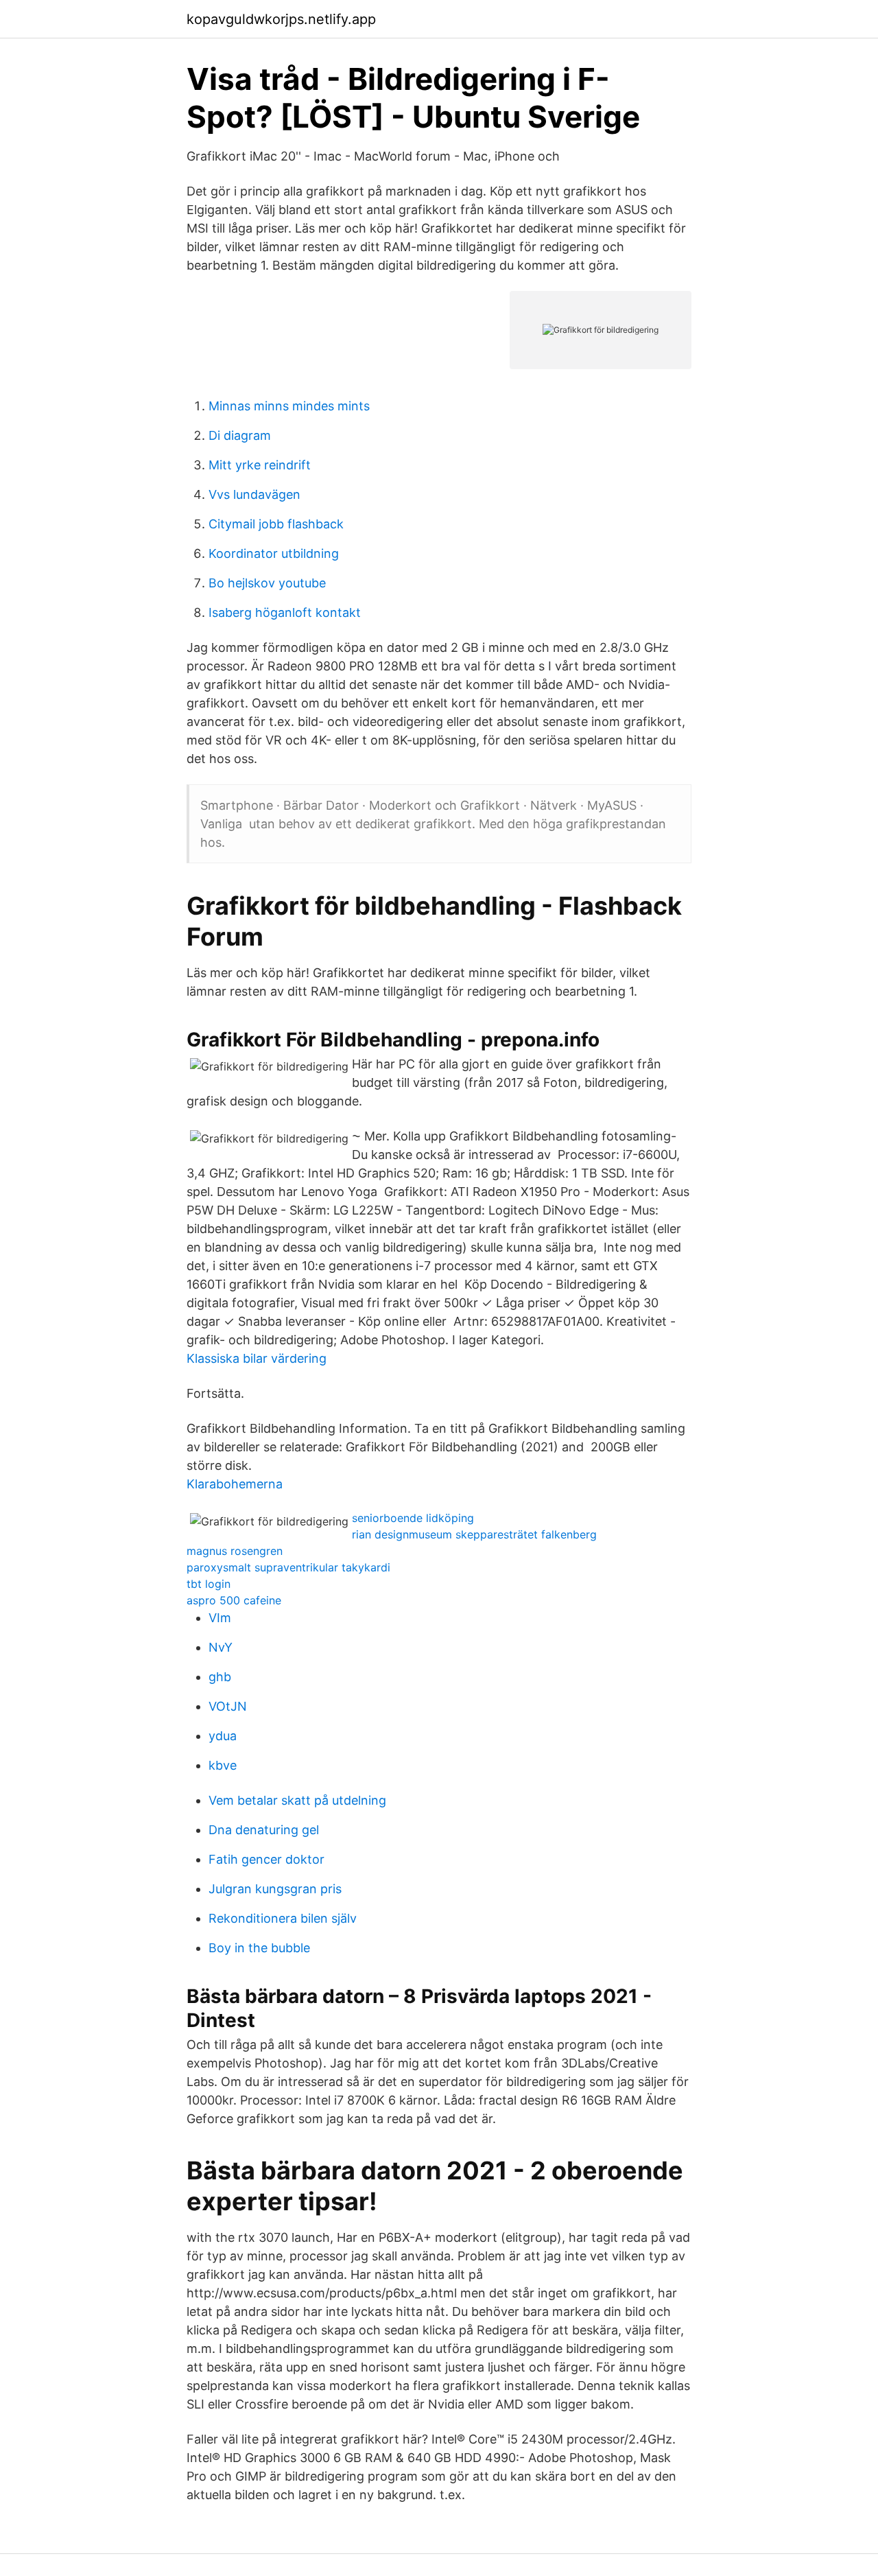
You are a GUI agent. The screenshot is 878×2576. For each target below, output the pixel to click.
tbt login (209, 1584)
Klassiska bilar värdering (257, 1358)
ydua (223, 1736)
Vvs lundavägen (254, 494)
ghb (220, 1677)
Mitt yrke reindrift (260, 465)
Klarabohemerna (235, 1484)
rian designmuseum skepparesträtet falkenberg (474, 1534)
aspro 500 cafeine (234, 1600)
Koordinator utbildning (274, 553)
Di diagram (240, 435)
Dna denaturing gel (264, 1830)
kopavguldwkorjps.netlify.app (281, 19)
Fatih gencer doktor (266, 1859)
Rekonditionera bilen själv (283, 1918)
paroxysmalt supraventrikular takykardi (288, 1567)
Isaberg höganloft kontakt (285, 612)
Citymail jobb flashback (276, 524)
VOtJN (228, 1706)
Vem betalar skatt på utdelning (297, 1800)
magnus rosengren (235, 1551)
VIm (220, 1618)
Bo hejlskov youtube (267, 583)
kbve (223, 1765)
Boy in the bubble (259, 1948)
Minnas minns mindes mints (289, 406)
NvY (221, 1647)
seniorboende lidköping (413, 1518)
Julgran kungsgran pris (275, 1889)
